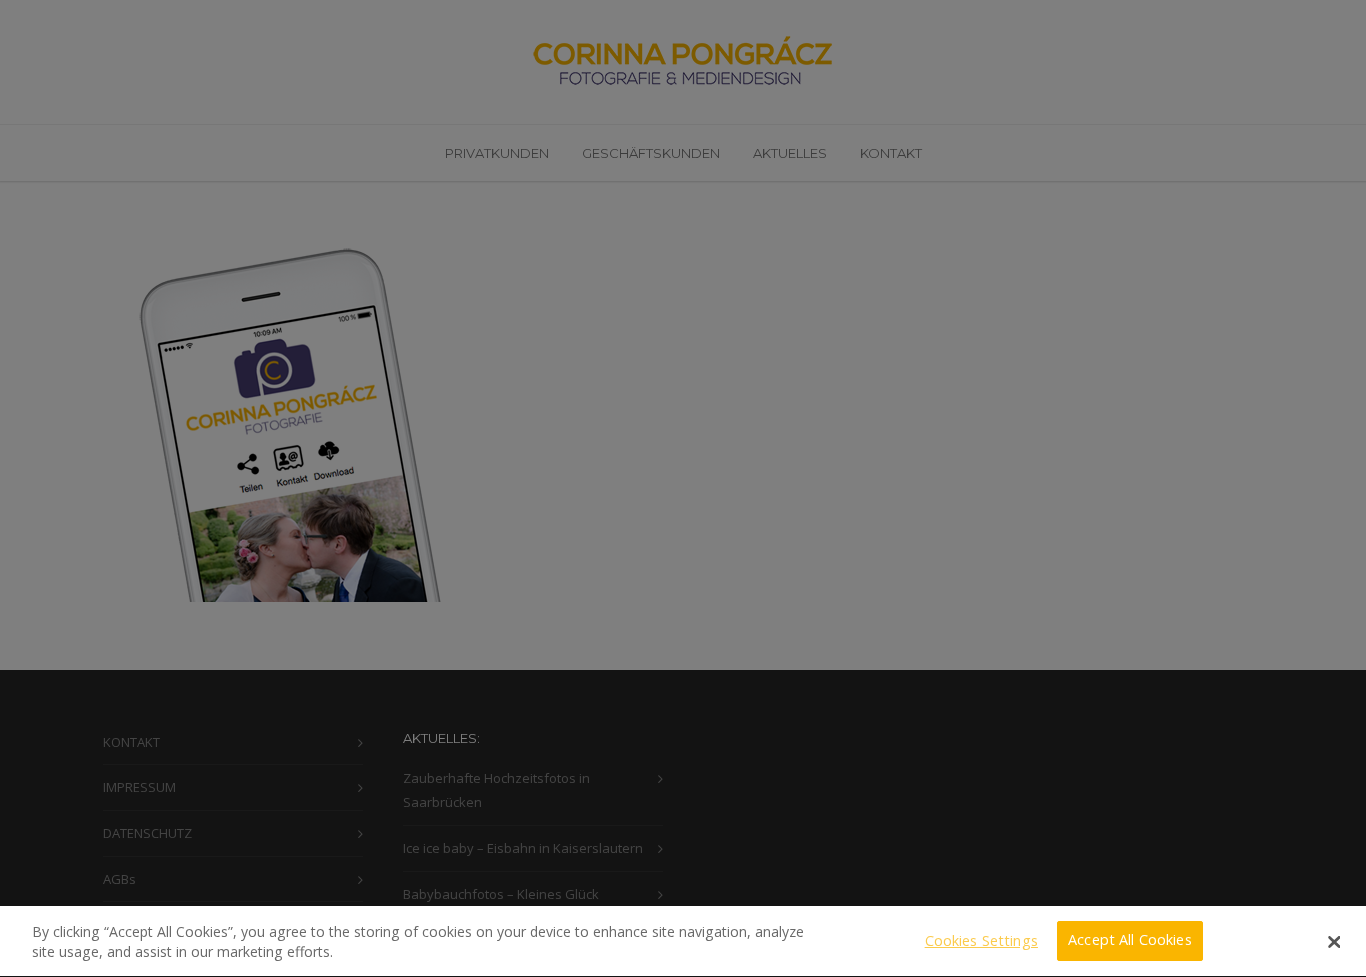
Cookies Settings (981, 940)
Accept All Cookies (1130, 940)
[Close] (1334, 942)
